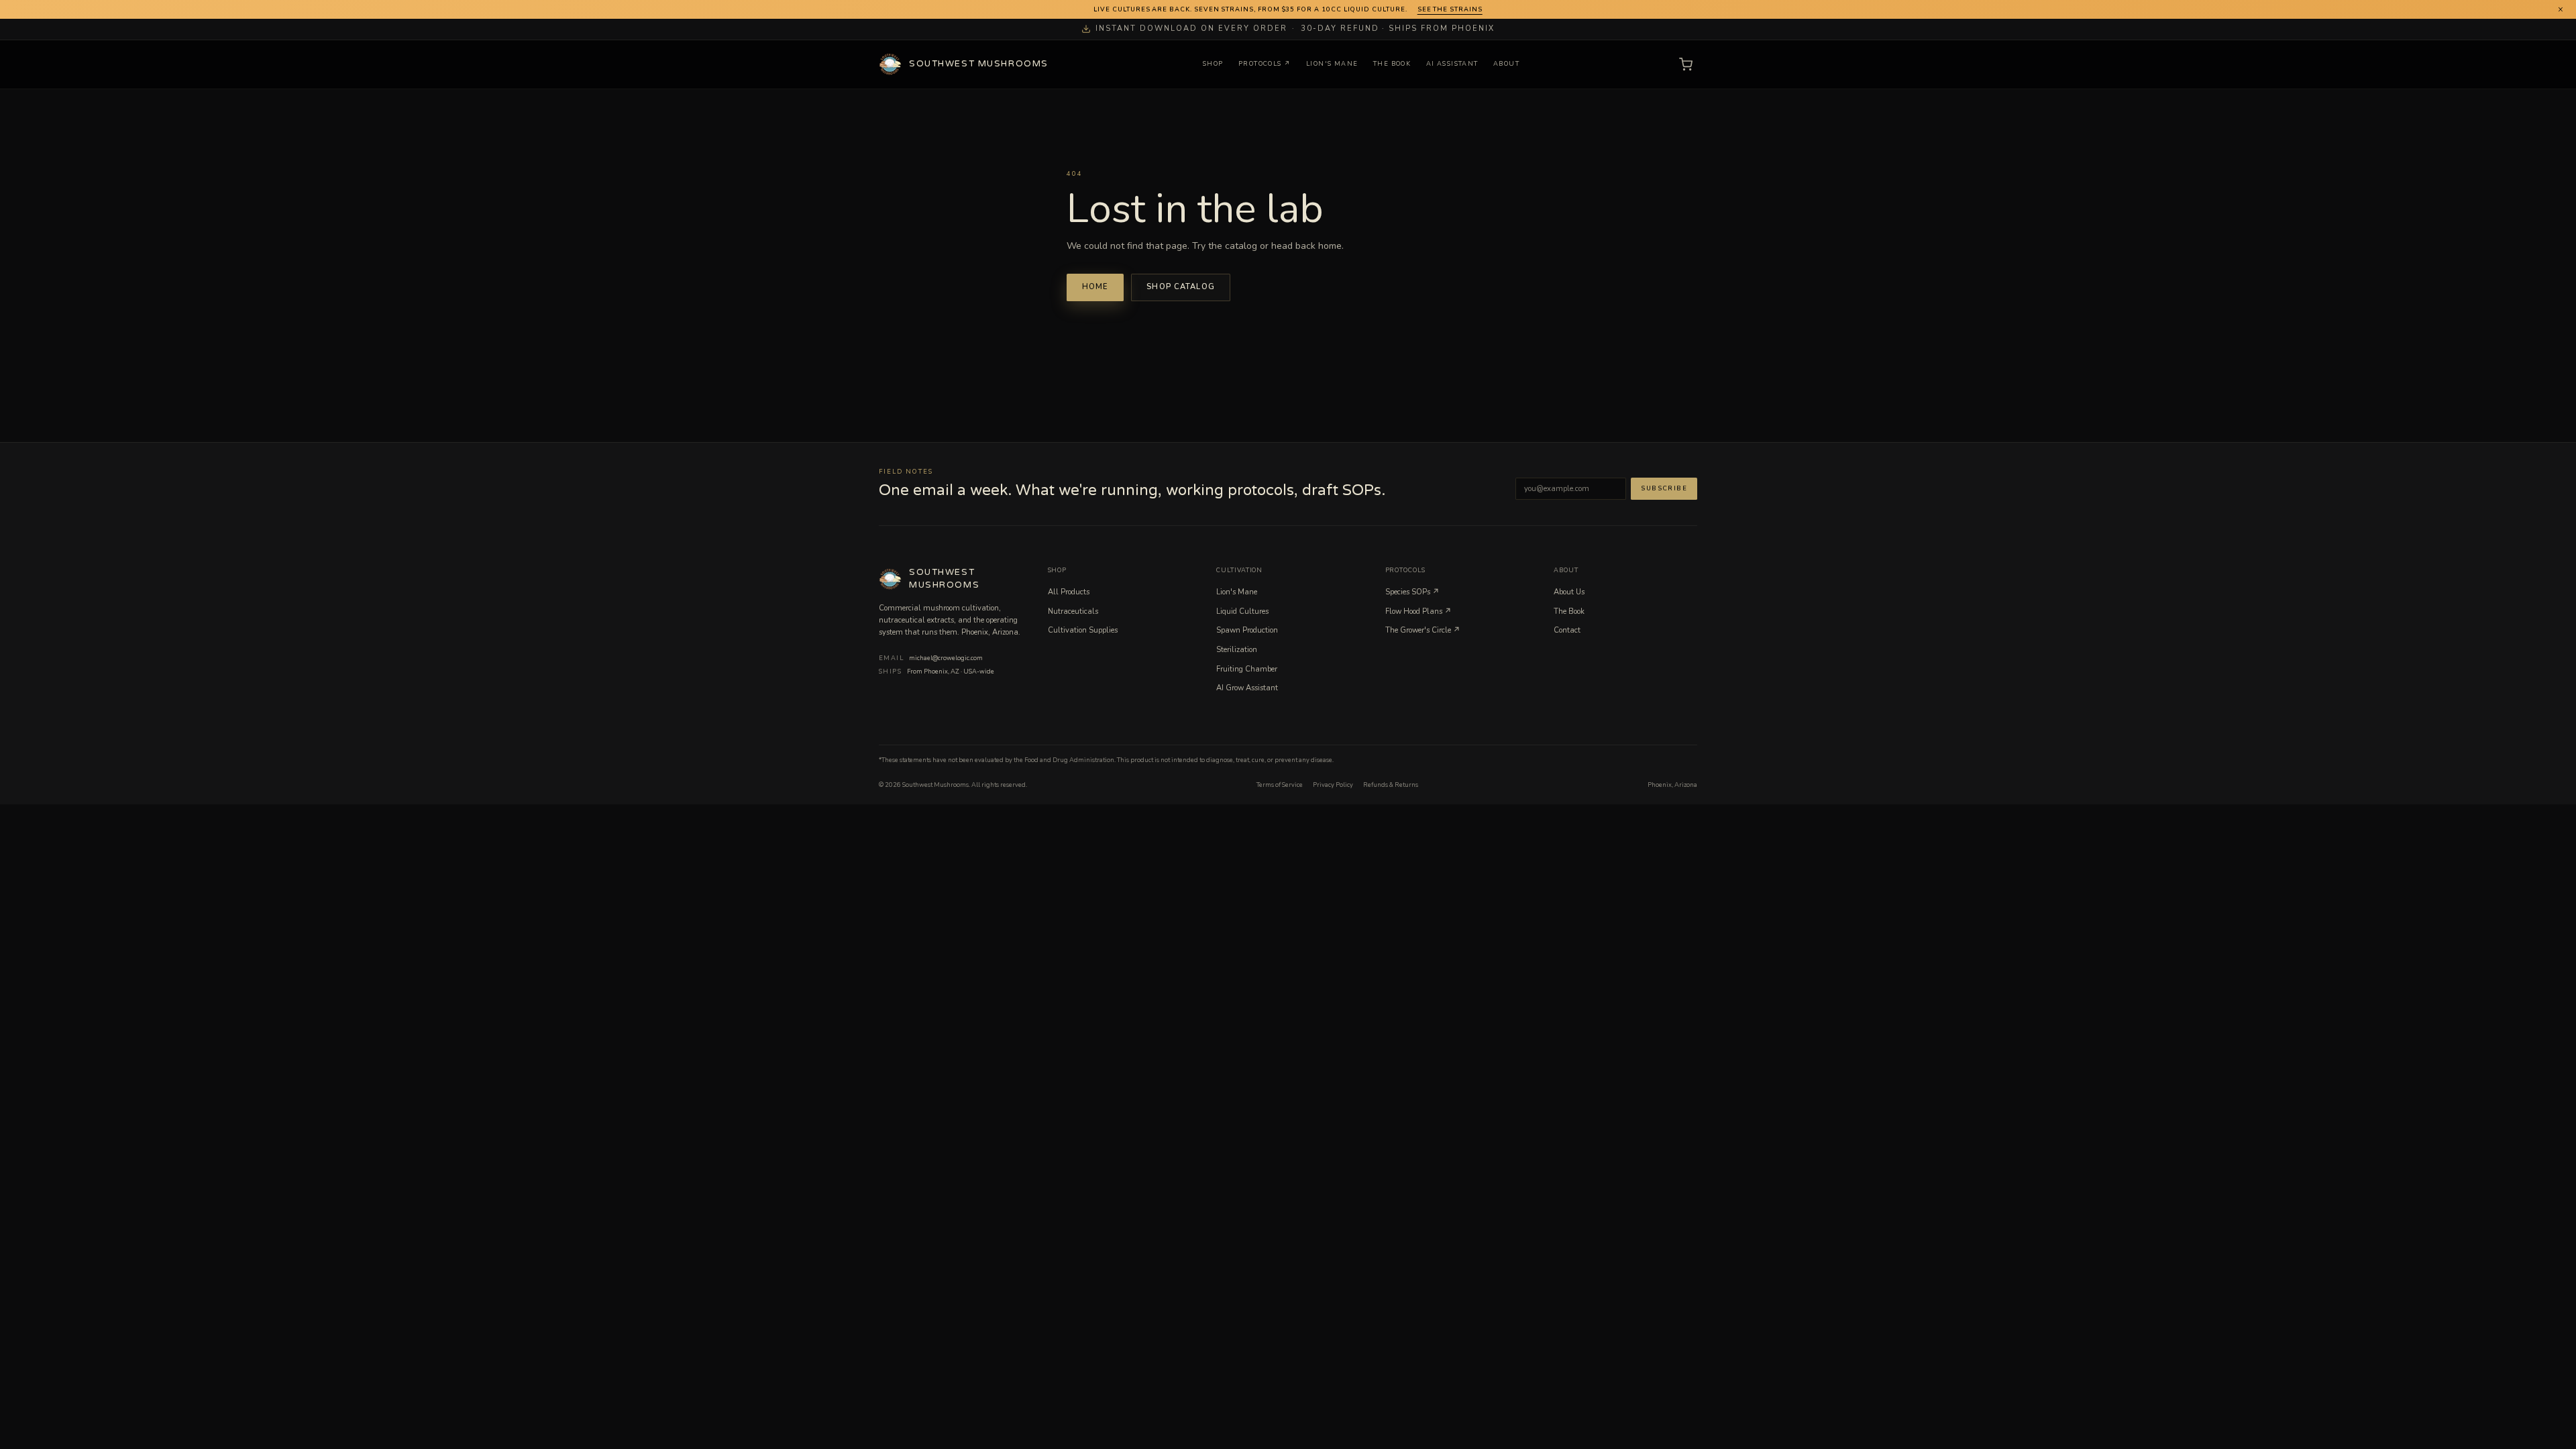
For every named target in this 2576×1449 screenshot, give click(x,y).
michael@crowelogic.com (946, 658)
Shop (1213, 64)
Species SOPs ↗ (1412, 592)
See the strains (1450, 9)
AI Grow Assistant (1247, 688)
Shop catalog (1181, 287)
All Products (1069, 592)
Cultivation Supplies (1083, 630)
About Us (1569, 592)
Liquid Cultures (1242, 611)
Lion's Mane (1332, 64)
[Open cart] (1685, 65)
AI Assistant (1452, 64)
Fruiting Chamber (1247, 669)
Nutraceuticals (1073, 611)
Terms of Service (1280, 785)
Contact (1567, 630)
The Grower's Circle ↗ (1423, 630)
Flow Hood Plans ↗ (1418, 611)
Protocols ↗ (1265, 64)
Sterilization (1237, 650)
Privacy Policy (1333, 785)
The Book (1392, 64)
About (1506, 64)
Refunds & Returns (1391, 785)
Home (1095, 287)
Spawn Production (1247, 630)
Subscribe (1664, 488)
